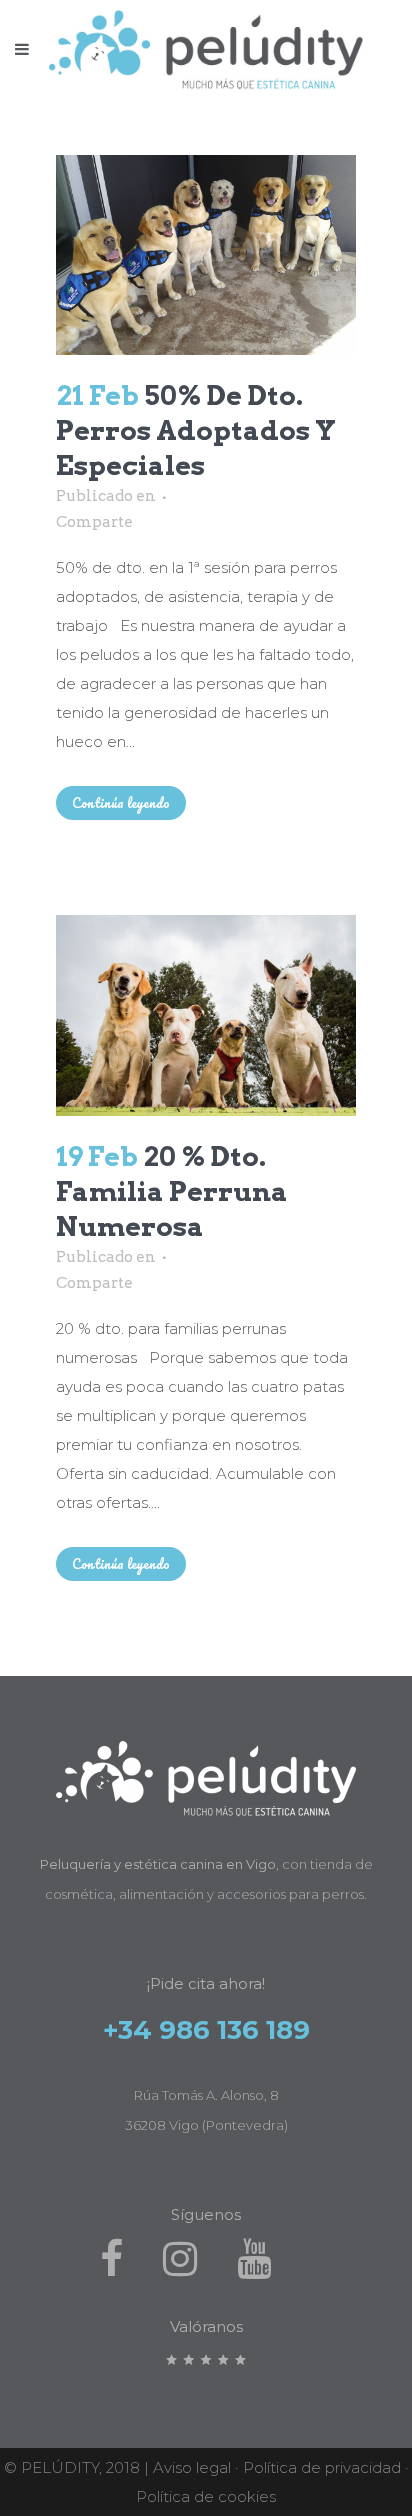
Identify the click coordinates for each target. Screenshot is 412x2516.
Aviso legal (192, 2467)
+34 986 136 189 (206, 2030)
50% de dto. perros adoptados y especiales (196, 430)
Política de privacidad (322, 2467)
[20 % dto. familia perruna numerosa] (206, 1015)
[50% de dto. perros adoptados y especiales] (206, 255)
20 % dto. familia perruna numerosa (172, 1191)
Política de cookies (206, 2496)
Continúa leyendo (121, 802)
